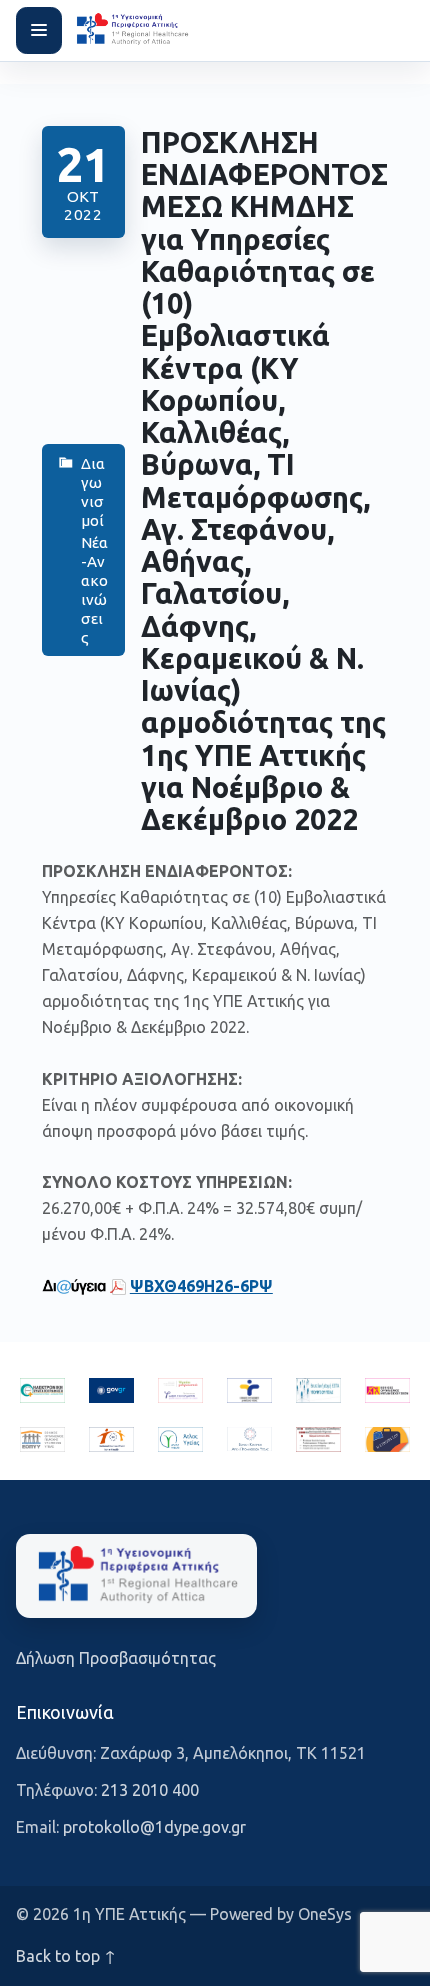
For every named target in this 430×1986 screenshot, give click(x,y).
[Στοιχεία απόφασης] (74, 1286)
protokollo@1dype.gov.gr (154, 1827)
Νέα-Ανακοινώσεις (94, 590)
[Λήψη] (118, 1286)
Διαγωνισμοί (93, 492)
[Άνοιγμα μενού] (39, 30)
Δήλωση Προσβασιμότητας (116, 1658)
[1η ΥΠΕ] (136, 1576)
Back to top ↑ (66, 1956)
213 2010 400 (150, 1790)
